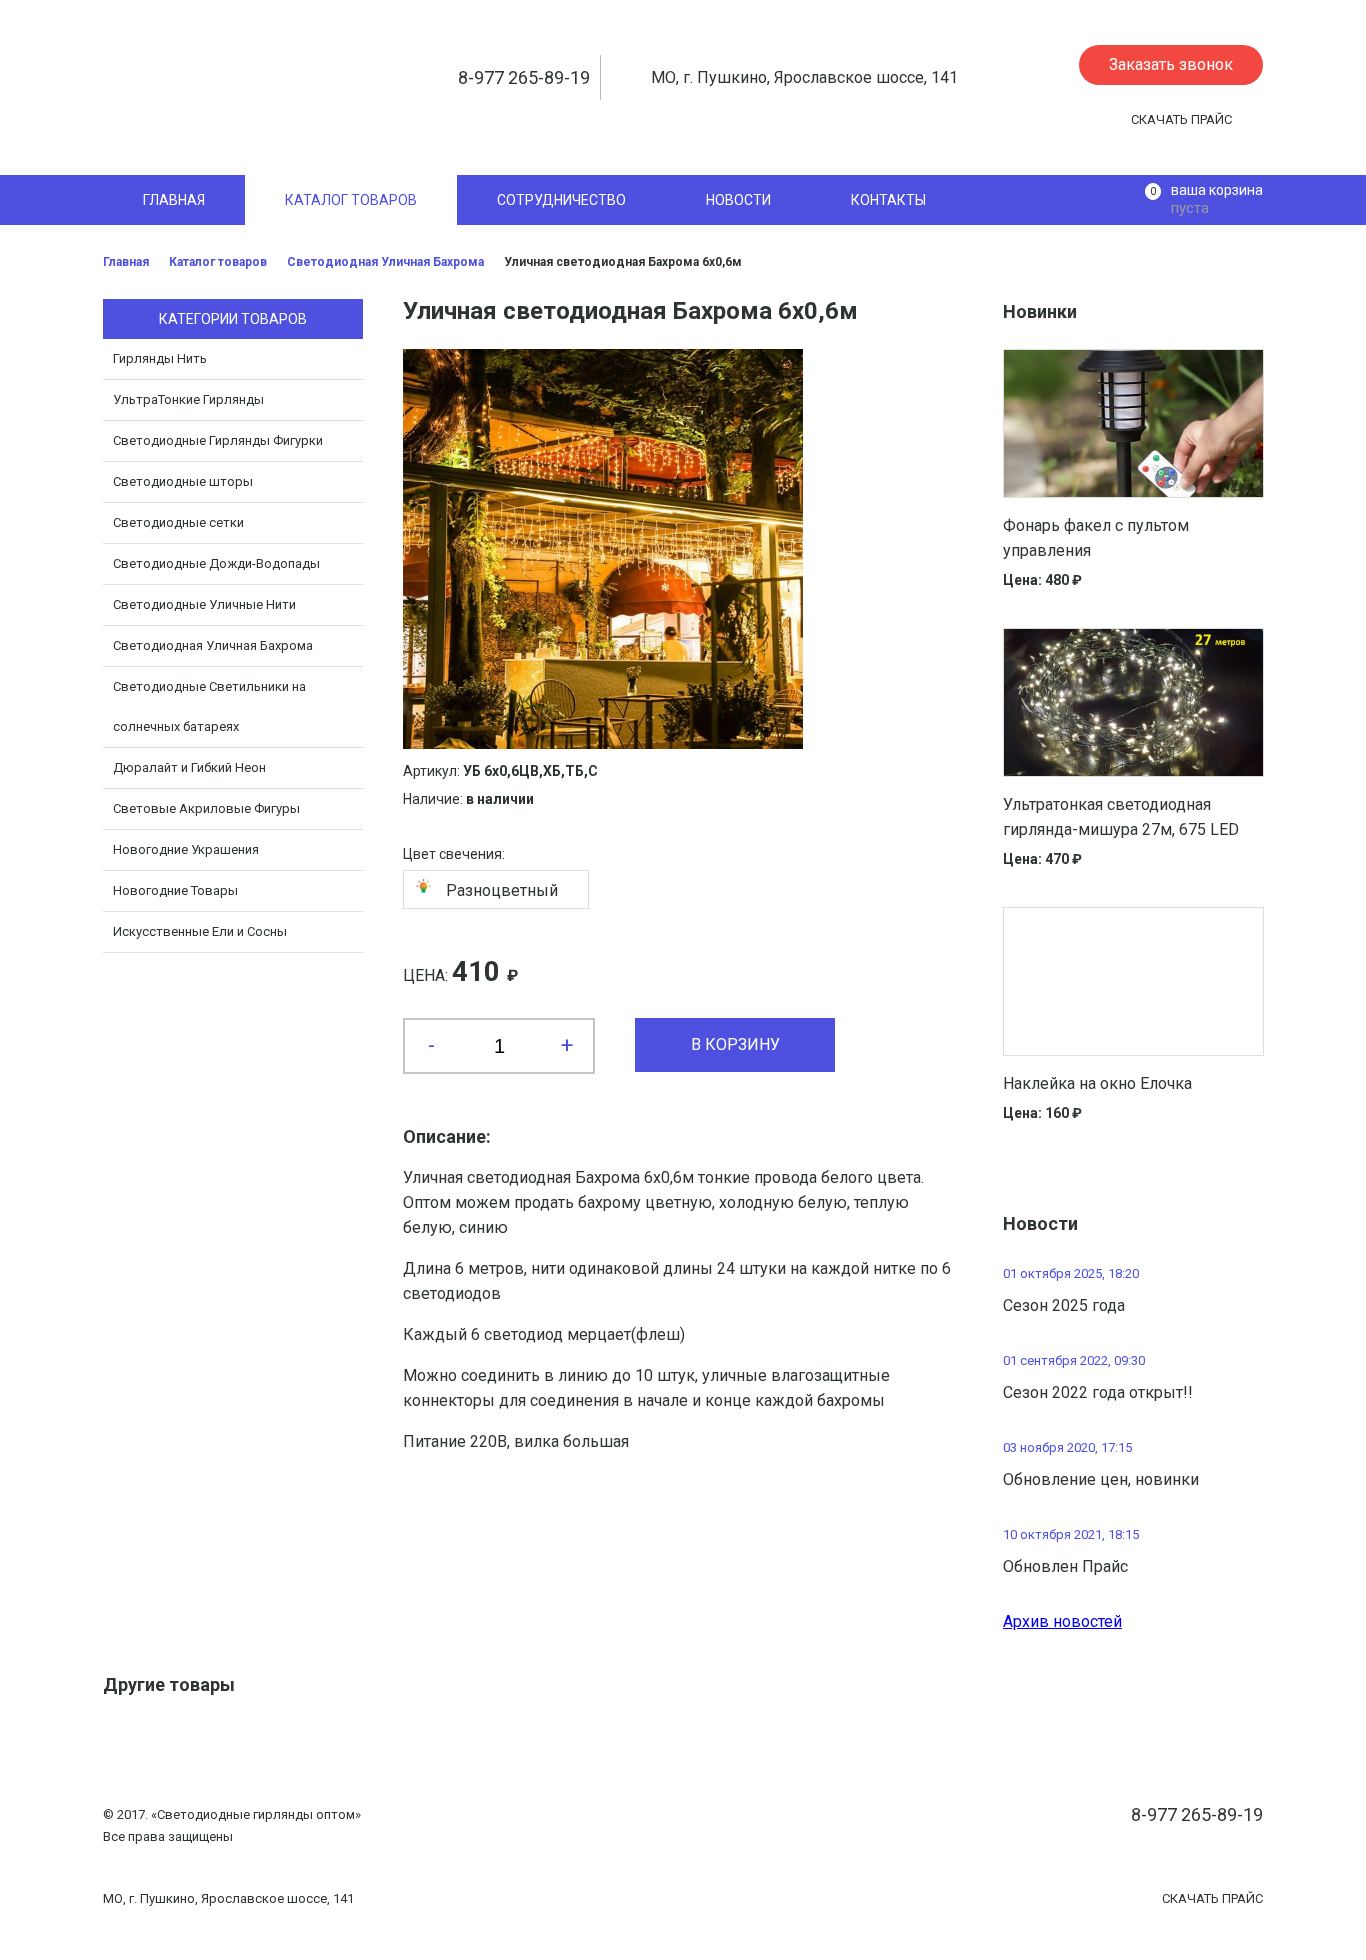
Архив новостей (1062, 1621)
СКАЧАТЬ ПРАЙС (1181, 119)
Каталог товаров (218, 262)
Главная (126, 262)
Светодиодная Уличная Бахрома (385, 262)
